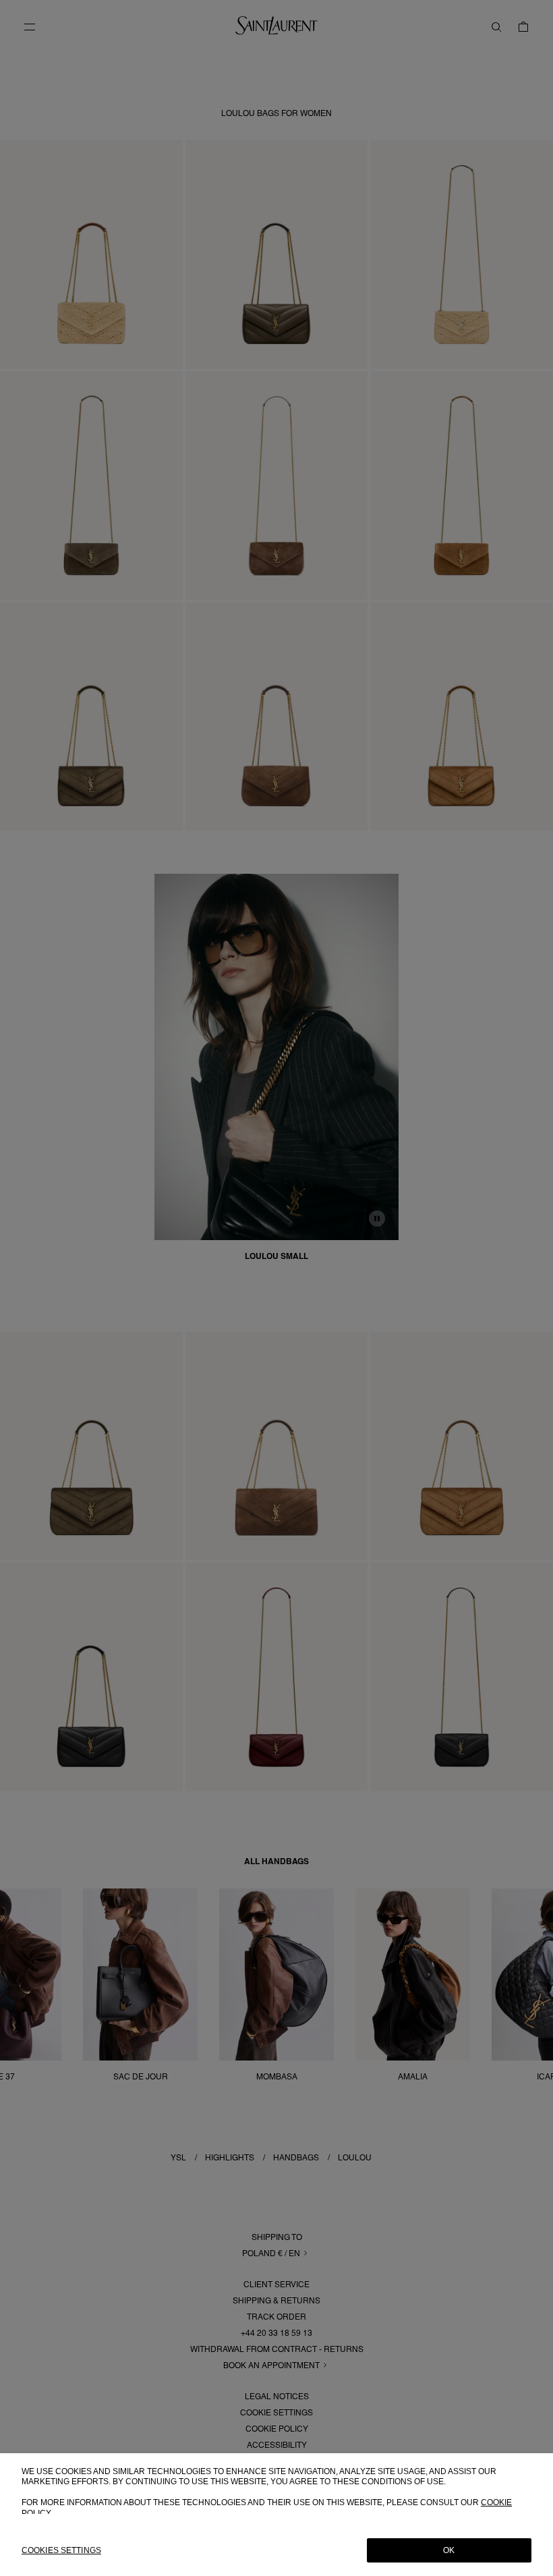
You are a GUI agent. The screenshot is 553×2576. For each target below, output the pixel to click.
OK (449, 2550)
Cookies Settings (61, 2550)
